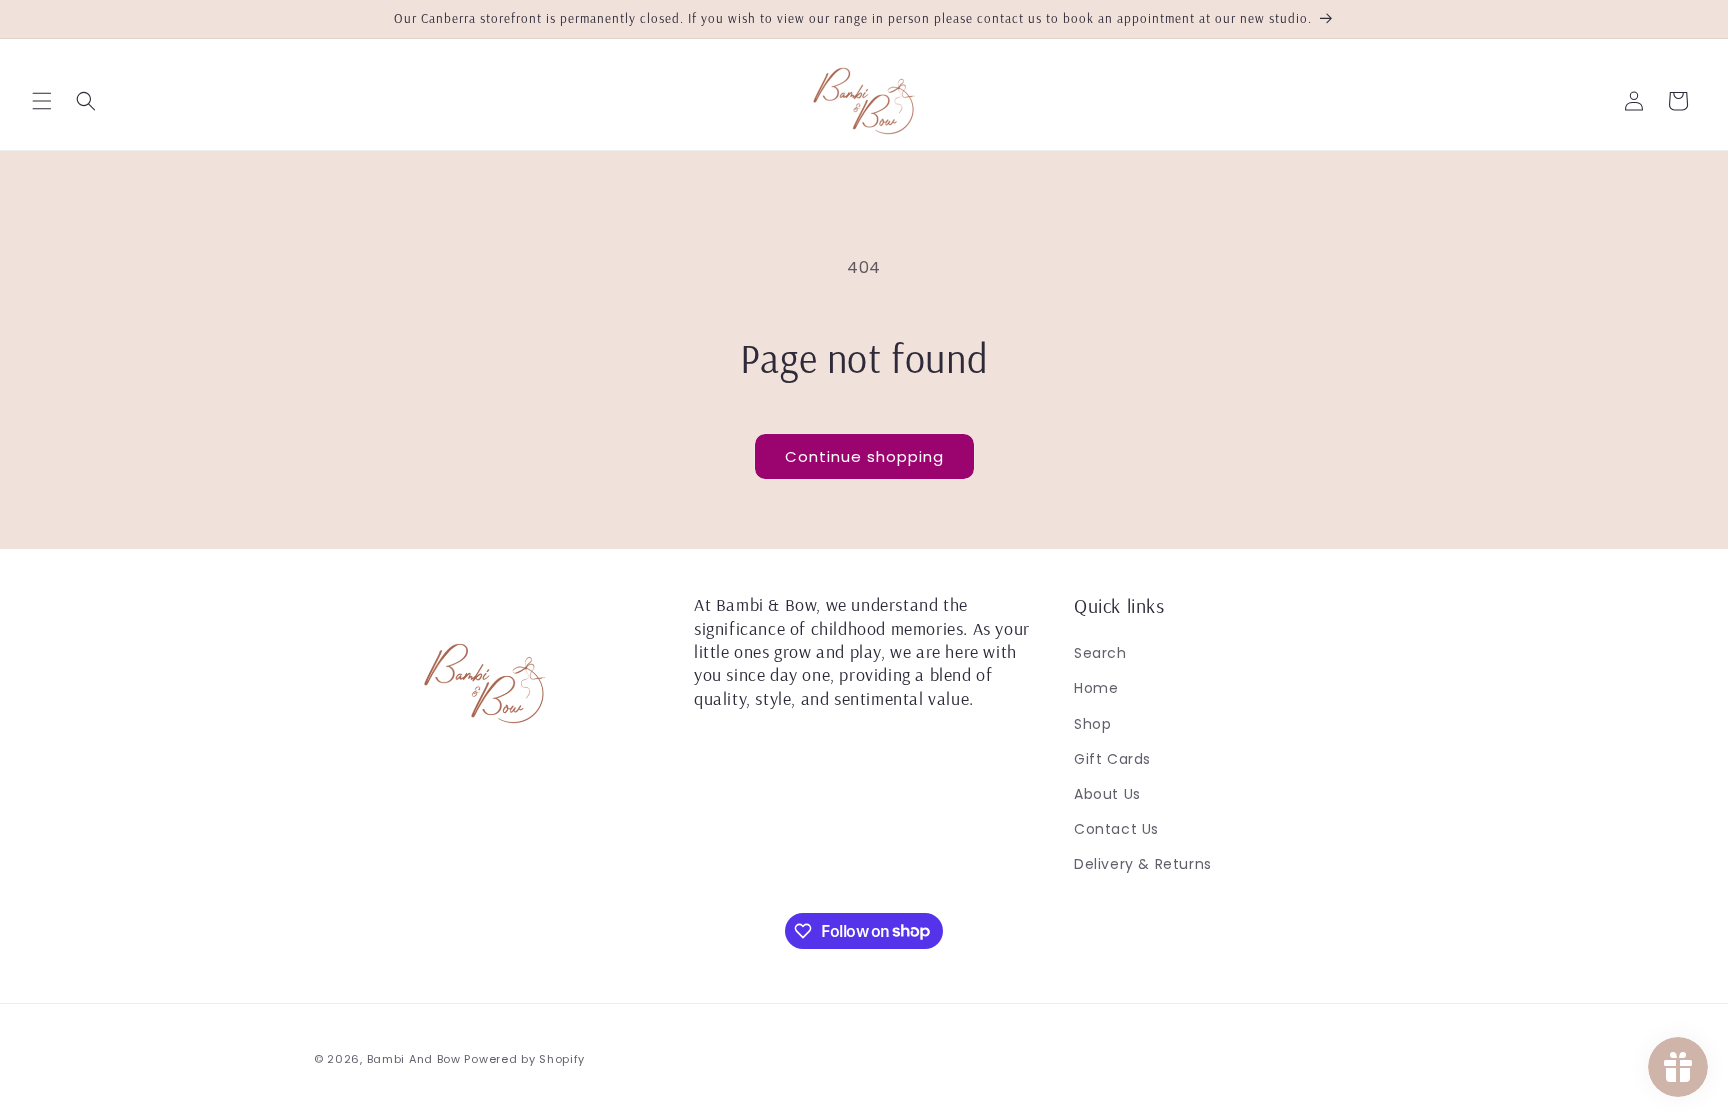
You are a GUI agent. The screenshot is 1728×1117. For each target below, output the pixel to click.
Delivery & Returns (1143, 864)
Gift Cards (1112, 759)
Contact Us (1116, 829)
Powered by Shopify (524, 1059)
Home (1096, 688)
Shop (1092, 724)
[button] (42, 101)
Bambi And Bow (416, 1059)
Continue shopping (864, 456)
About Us (1107, 794)
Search (1100, 653)
